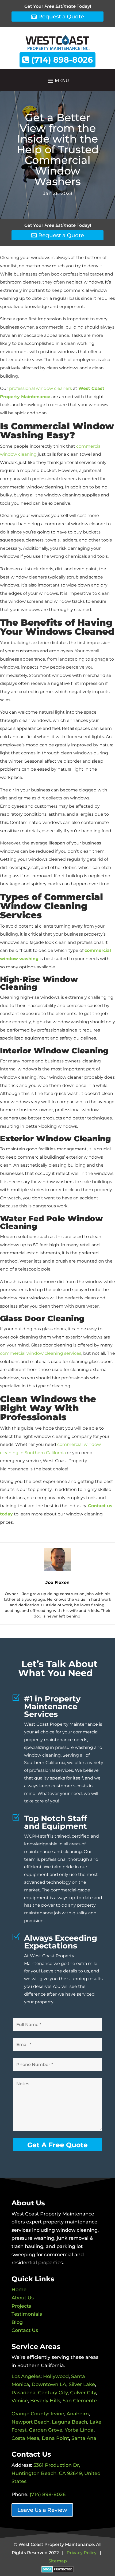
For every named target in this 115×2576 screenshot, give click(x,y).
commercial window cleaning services (41, 1353)
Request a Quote (61, 17)
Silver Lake (82, 2384)
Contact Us (25, 2330)
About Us (23, 2298)
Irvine (57, 2414)
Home (19, 2290)
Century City (53, 2393)
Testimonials (27, 2314)
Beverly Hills (45, 2401)
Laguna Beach (70, 2422)
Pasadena (24, 2393)
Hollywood (56, 2376)
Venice (20, 2401)
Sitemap (58, 2561)
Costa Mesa (25, 2438)
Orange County (30, 2414)
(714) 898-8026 (61, 60)
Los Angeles (26, 2376)
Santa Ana (84, 2438)
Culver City (83, 2393)
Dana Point (55, 2438)
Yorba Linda (79, 2430)
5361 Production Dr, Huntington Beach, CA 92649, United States (56, 2473)
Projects (21, 2306)
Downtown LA (49, 2384)
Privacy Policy (82, 2553)
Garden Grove (46, 2430)
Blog (17, 2322)
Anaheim (78, 2414)
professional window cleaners (41, 388)
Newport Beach (30, 2422)
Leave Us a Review (42, 2510)
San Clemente (80, 2401)
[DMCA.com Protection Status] (58, 2569)
